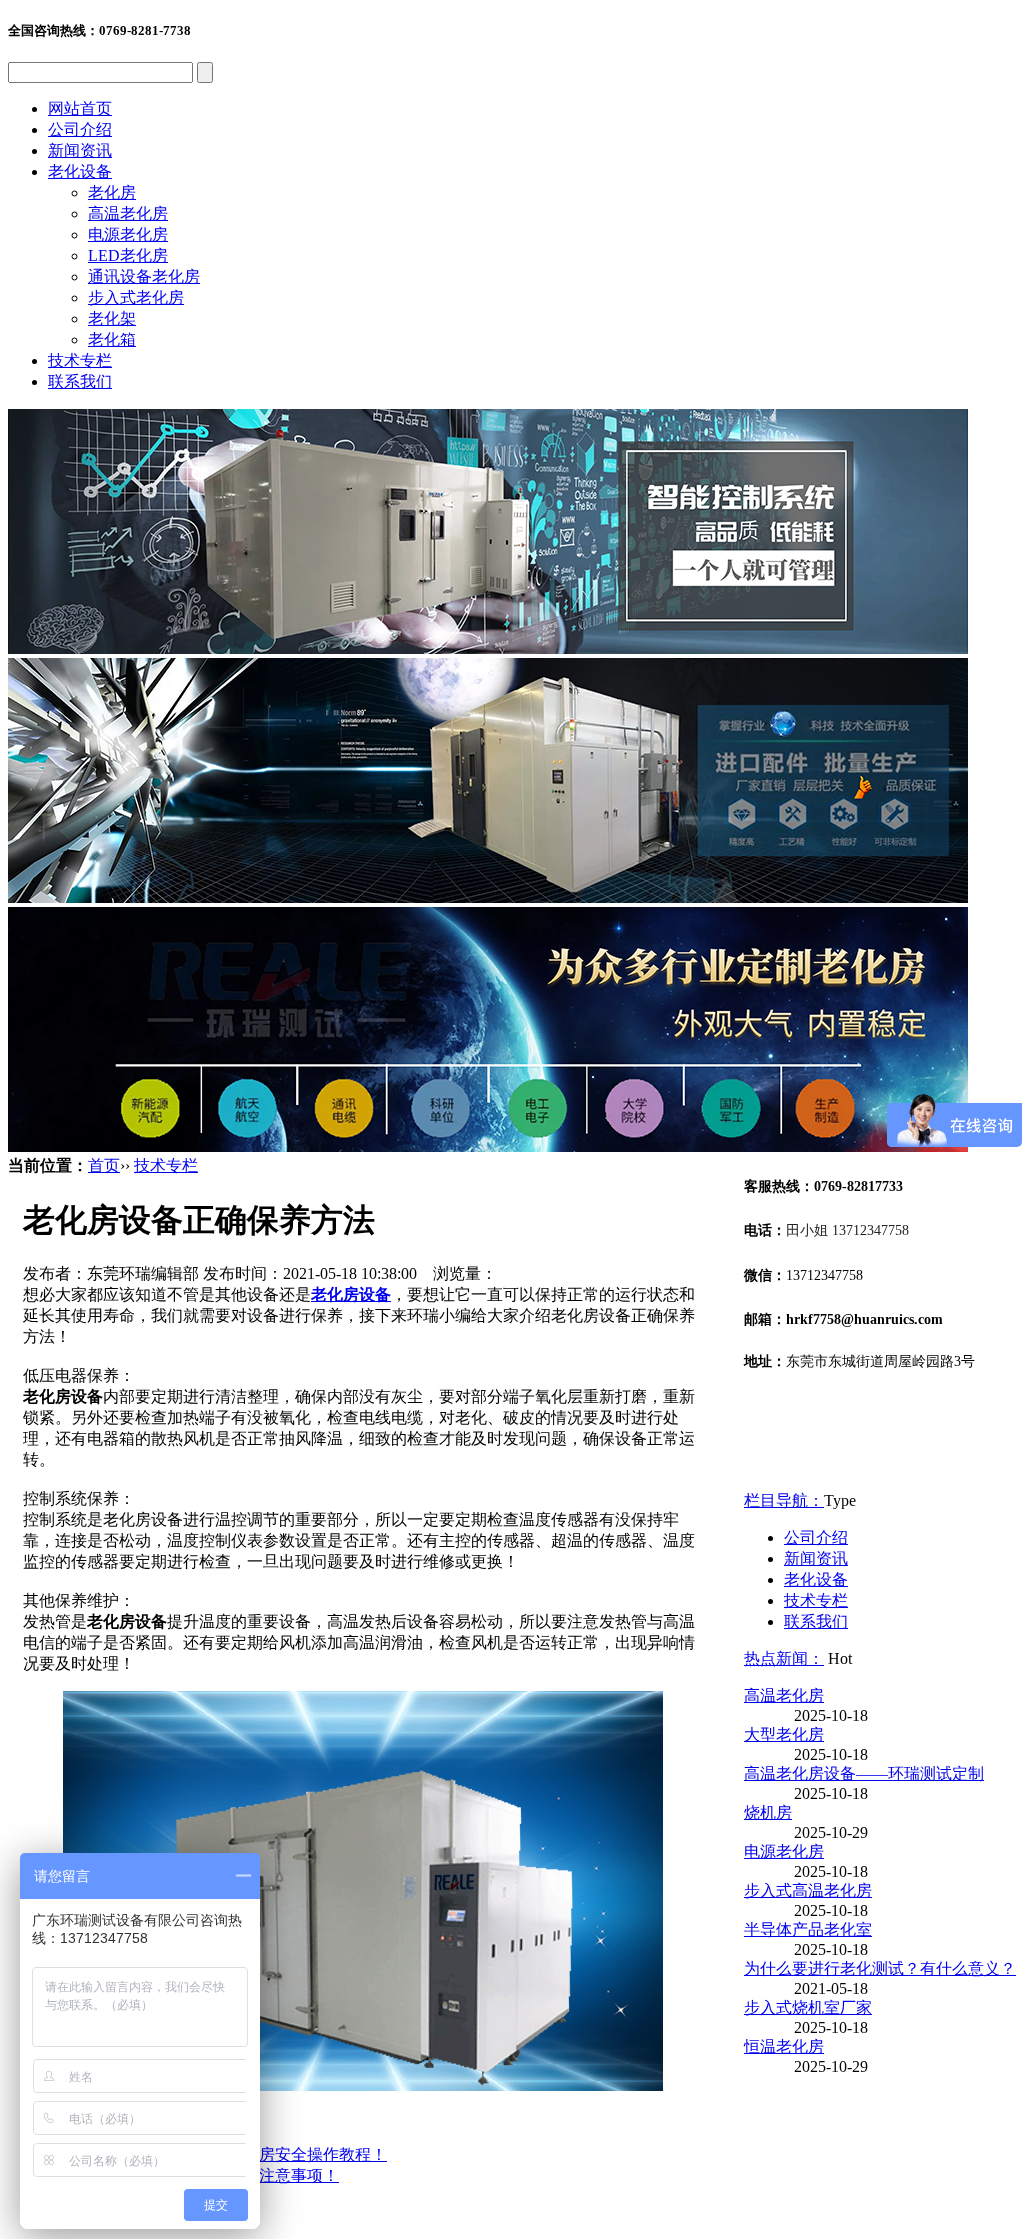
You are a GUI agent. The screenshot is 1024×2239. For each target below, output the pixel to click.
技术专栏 (80, 360)
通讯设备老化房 (144, 276)
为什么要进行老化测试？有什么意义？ (880, 1968)
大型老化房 (784, 1734)
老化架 (112, 318)
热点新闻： (784, 1658)
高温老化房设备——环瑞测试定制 (864, 1773)
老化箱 (112, 339)
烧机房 (768, 1812)
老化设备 (80, 171)
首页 (104, 1165)
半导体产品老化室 (808, 1929)
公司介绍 (80, 129)
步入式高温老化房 (808, 1890)
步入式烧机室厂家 (808, 2007)
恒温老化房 (784, 2046)
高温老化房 (128, 213)
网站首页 (80, 108)
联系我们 (80, 381)
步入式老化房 (136, 297)
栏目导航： (784, 1500)
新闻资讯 (80, 150)
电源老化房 (128, 234)
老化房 (112, 192)
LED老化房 (128, 255)
